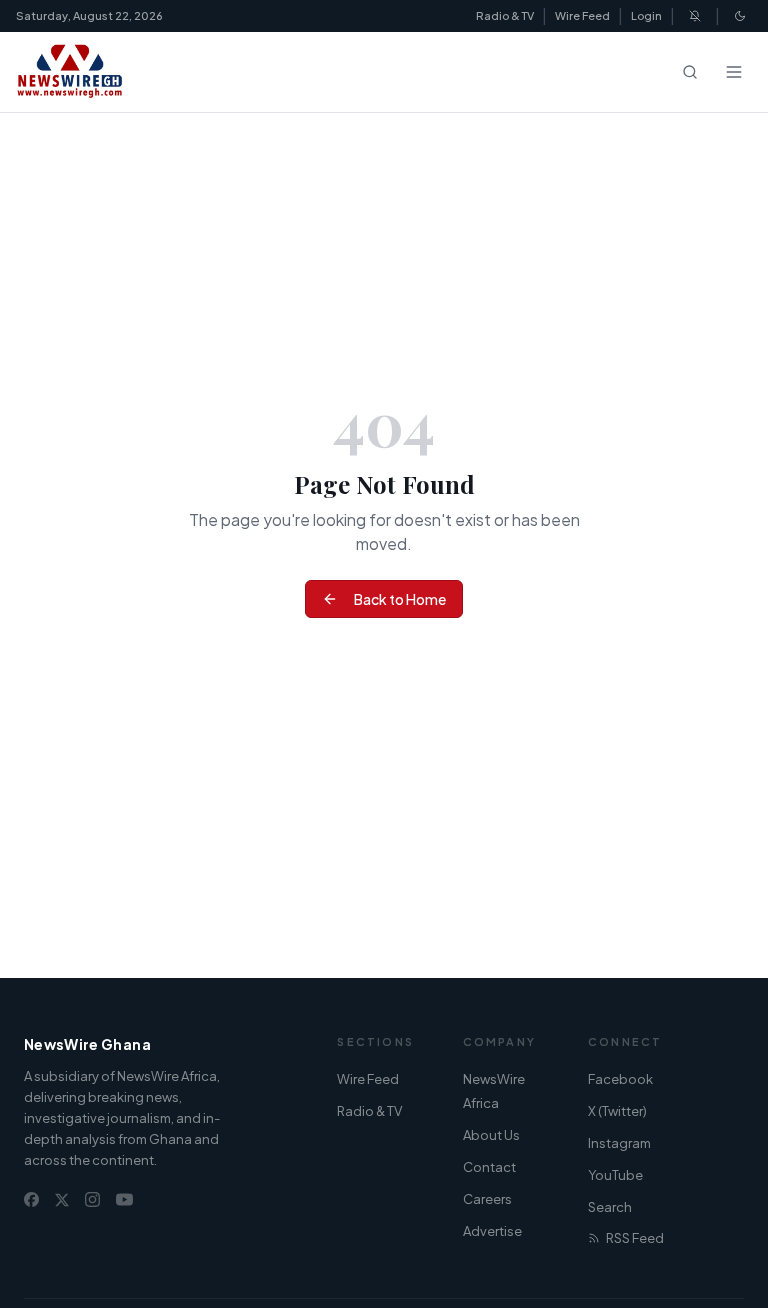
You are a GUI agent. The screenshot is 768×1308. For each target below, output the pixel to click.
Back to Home (400, 599)
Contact (489, 1167)
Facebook (620, 1079)
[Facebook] (31, 1199)
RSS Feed (635, 1238)
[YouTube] (124, 1199)
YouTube (615, 1175)
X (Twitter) (617, 1111)
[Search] (690, 72)
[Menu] (734, 72)
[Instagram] (92, 1199)
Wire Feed (582, 15)
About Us (491, 1135)
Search (610, 1207)
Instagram (619, 1143)
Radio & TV (505, 15)
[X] (62, 1200)
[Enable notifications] (695, 16)
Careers (487, 1199)
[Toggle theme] (740, 16)
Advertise (492, 1231)
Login (646, 15)
